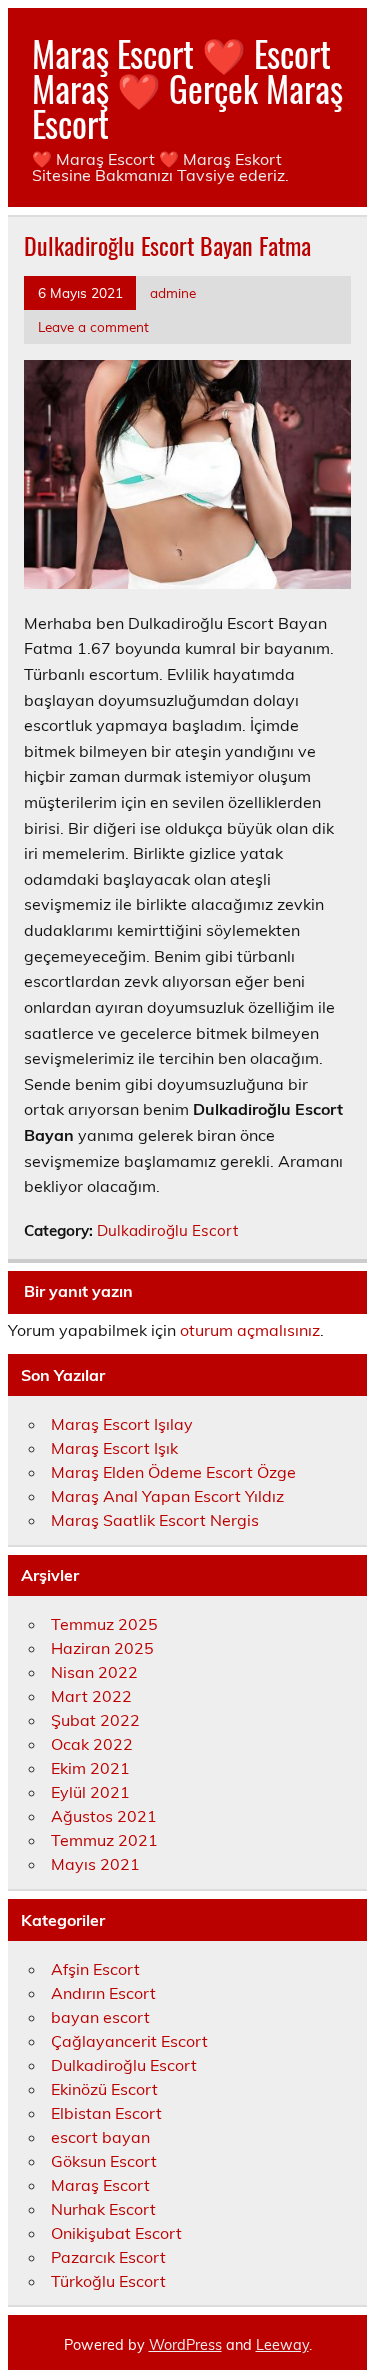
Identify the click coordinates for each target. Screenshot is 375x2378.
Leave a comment (93, 326)
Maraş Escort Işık (114, 1448)
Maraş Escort (100, 2185)
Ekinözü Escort (104, 2089)
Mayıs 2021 (95, 1864)
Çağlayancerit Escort (129, 2041)
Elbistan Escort (106, 2113)
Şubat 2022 (95, 1720)
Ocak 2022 (92, 1744)
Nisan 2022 (94, 1672)
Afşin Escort (95, 1969)
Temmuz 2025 (104, 1624)
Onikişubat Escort (116, 2233)
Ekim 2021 (90, 1768)
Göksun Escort (104, 2161)
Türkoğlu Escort (108, 2281)
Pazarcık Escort (108, 2257)
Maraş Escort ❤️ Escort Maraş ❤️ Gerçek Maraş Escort (187, 88)
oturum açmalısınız (250, 1330)
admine (173, 292)
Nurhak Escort (103, 2209)
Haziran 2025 (102, 1648)
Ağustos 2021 (104, 1816)
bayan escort (100, 2017)
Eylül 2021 (90, 1792)
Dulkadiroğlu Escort (167, 1230)
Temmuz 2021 (104, 1840)
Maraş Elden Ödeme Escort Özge (173, 1472)
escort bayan (100, 2137)
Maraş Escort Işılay (122, 1424)
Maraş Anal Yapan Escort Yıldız (167, 1496)
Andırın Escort (103, 1993)
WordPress (185, 2345)
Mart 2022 (91, 1696)
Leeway (282, 2345)
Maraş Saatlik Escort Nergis (155, 1520)
